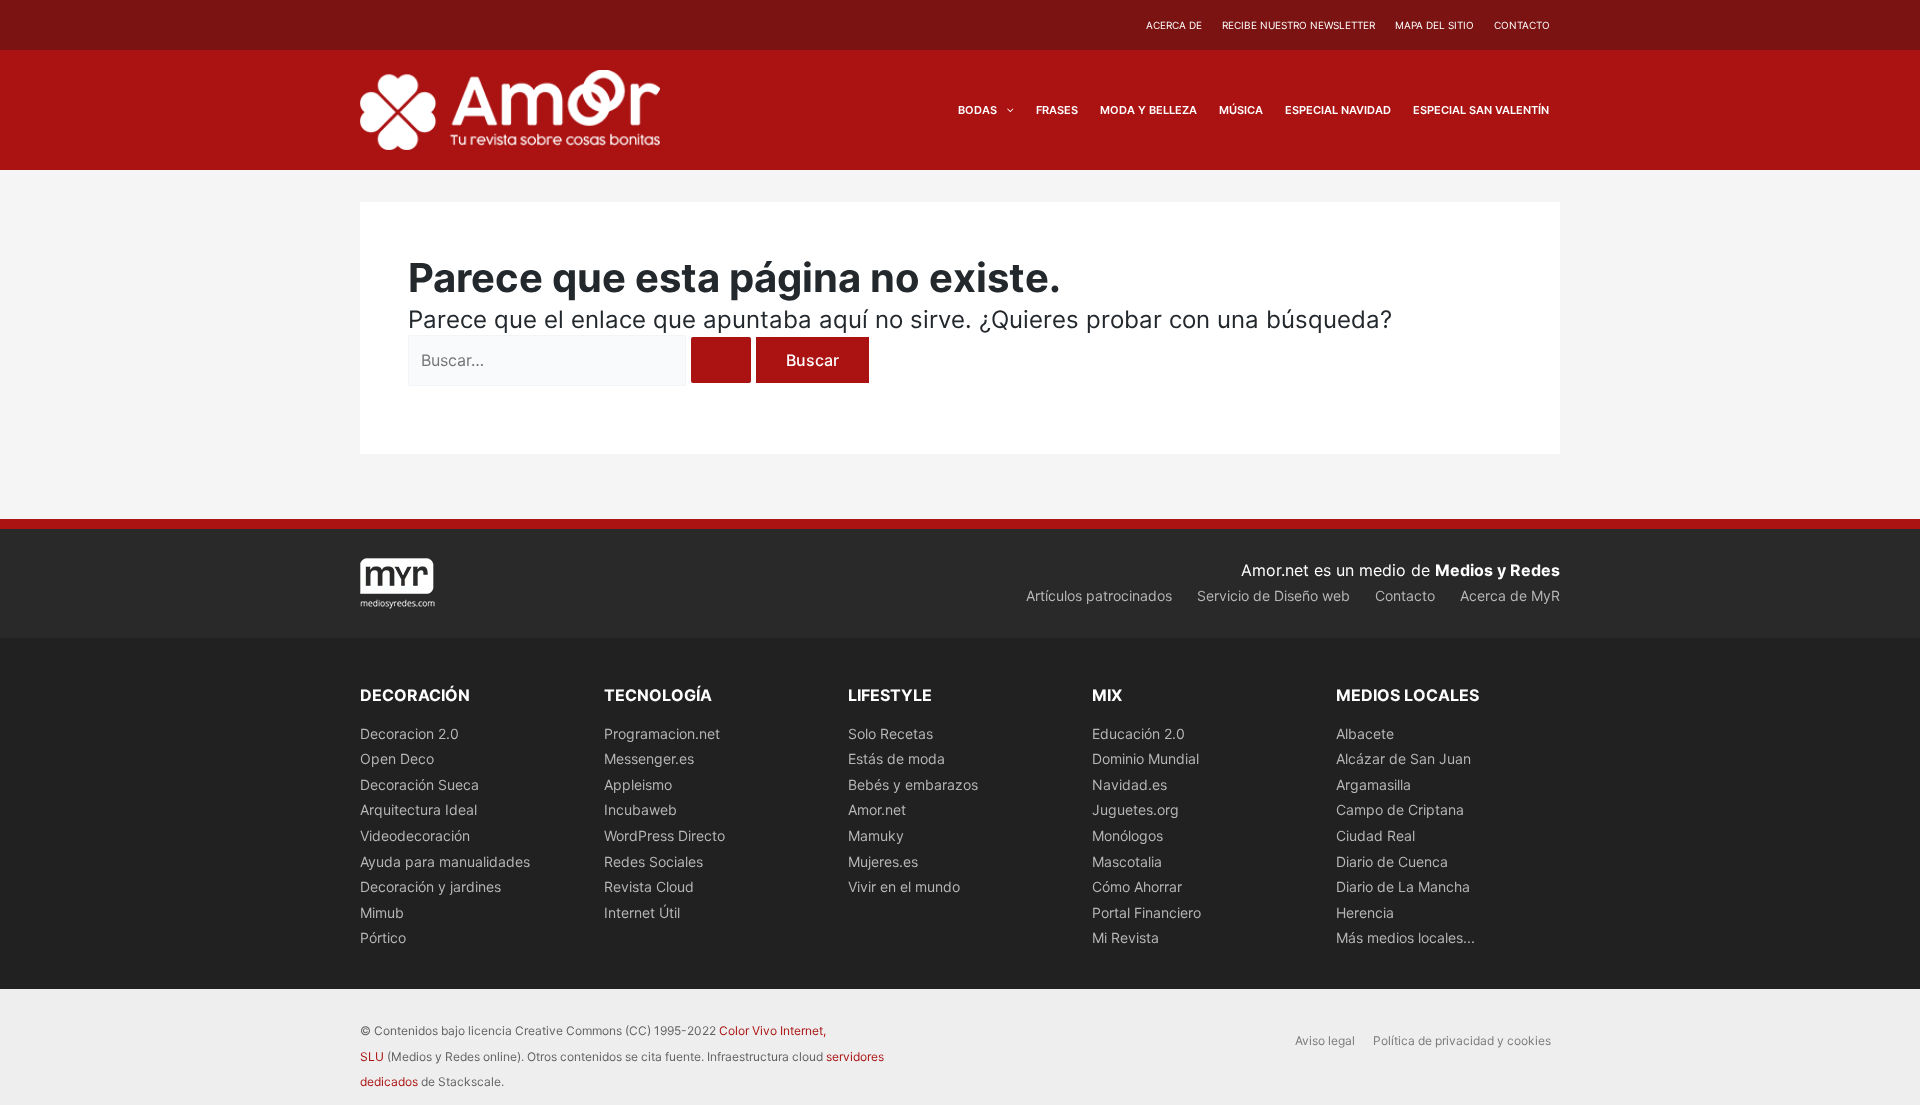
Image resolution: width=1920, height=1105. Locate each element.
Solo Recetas (890, 733)
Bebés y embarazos (913, 784)
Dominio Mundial (1145, 758)
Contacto (1522, 25)
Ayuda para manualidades (445, 861)
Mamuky (876, 835)
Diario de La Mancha (1403, 886)
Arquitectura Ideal (418, 809)
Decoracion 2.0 (409, 733)
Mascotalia (1127, 861)
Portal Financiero (1146, 912)
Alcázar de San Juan (1403, 758)
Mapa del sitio (1434, 25)
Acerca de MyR (1510, 595)
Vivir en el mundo (904, 886)
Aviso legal (1325, 1040)
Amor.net (877, 809)
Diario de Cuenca (1392, 861)
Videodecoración (415, 835)
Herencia (1365, 912)
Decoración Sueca (419, 784)
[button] (1005, 110)
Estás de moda (896, 758)
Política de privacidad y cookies (1462, 1040)
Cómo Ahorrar (1137, 886)
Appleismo (638, 784)
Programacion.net (662, 733)
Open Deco (397, 758)
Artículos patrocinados (1099, 595)
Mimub (382, 912)
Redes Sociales (653, 861)
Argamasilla (1373, 784)
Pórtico (383, 937)
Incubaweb (640, 809)
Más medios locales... (1405, 937)
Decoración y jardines (430, 886)
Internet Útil (642, 912)
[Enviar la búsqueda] (721, 360)
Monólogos (1127, 835)
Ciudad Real (1375, 835)
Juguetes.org (1135, 809)
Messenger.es (649, 758)
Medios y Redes (1497, 570)
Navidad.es (1129, 784)
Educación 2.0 (1138, 733)
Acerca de (1174, 25)
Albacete (1365, 733)
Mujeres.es (883, 861)
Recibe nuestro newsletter (1298, 25)
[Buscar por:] (582, 360)
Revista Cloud (649, 886)
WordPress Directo (664, 835)
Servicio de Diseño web (1273, 595)
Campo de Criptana (1400, 809)
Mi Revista (1125, 937)
